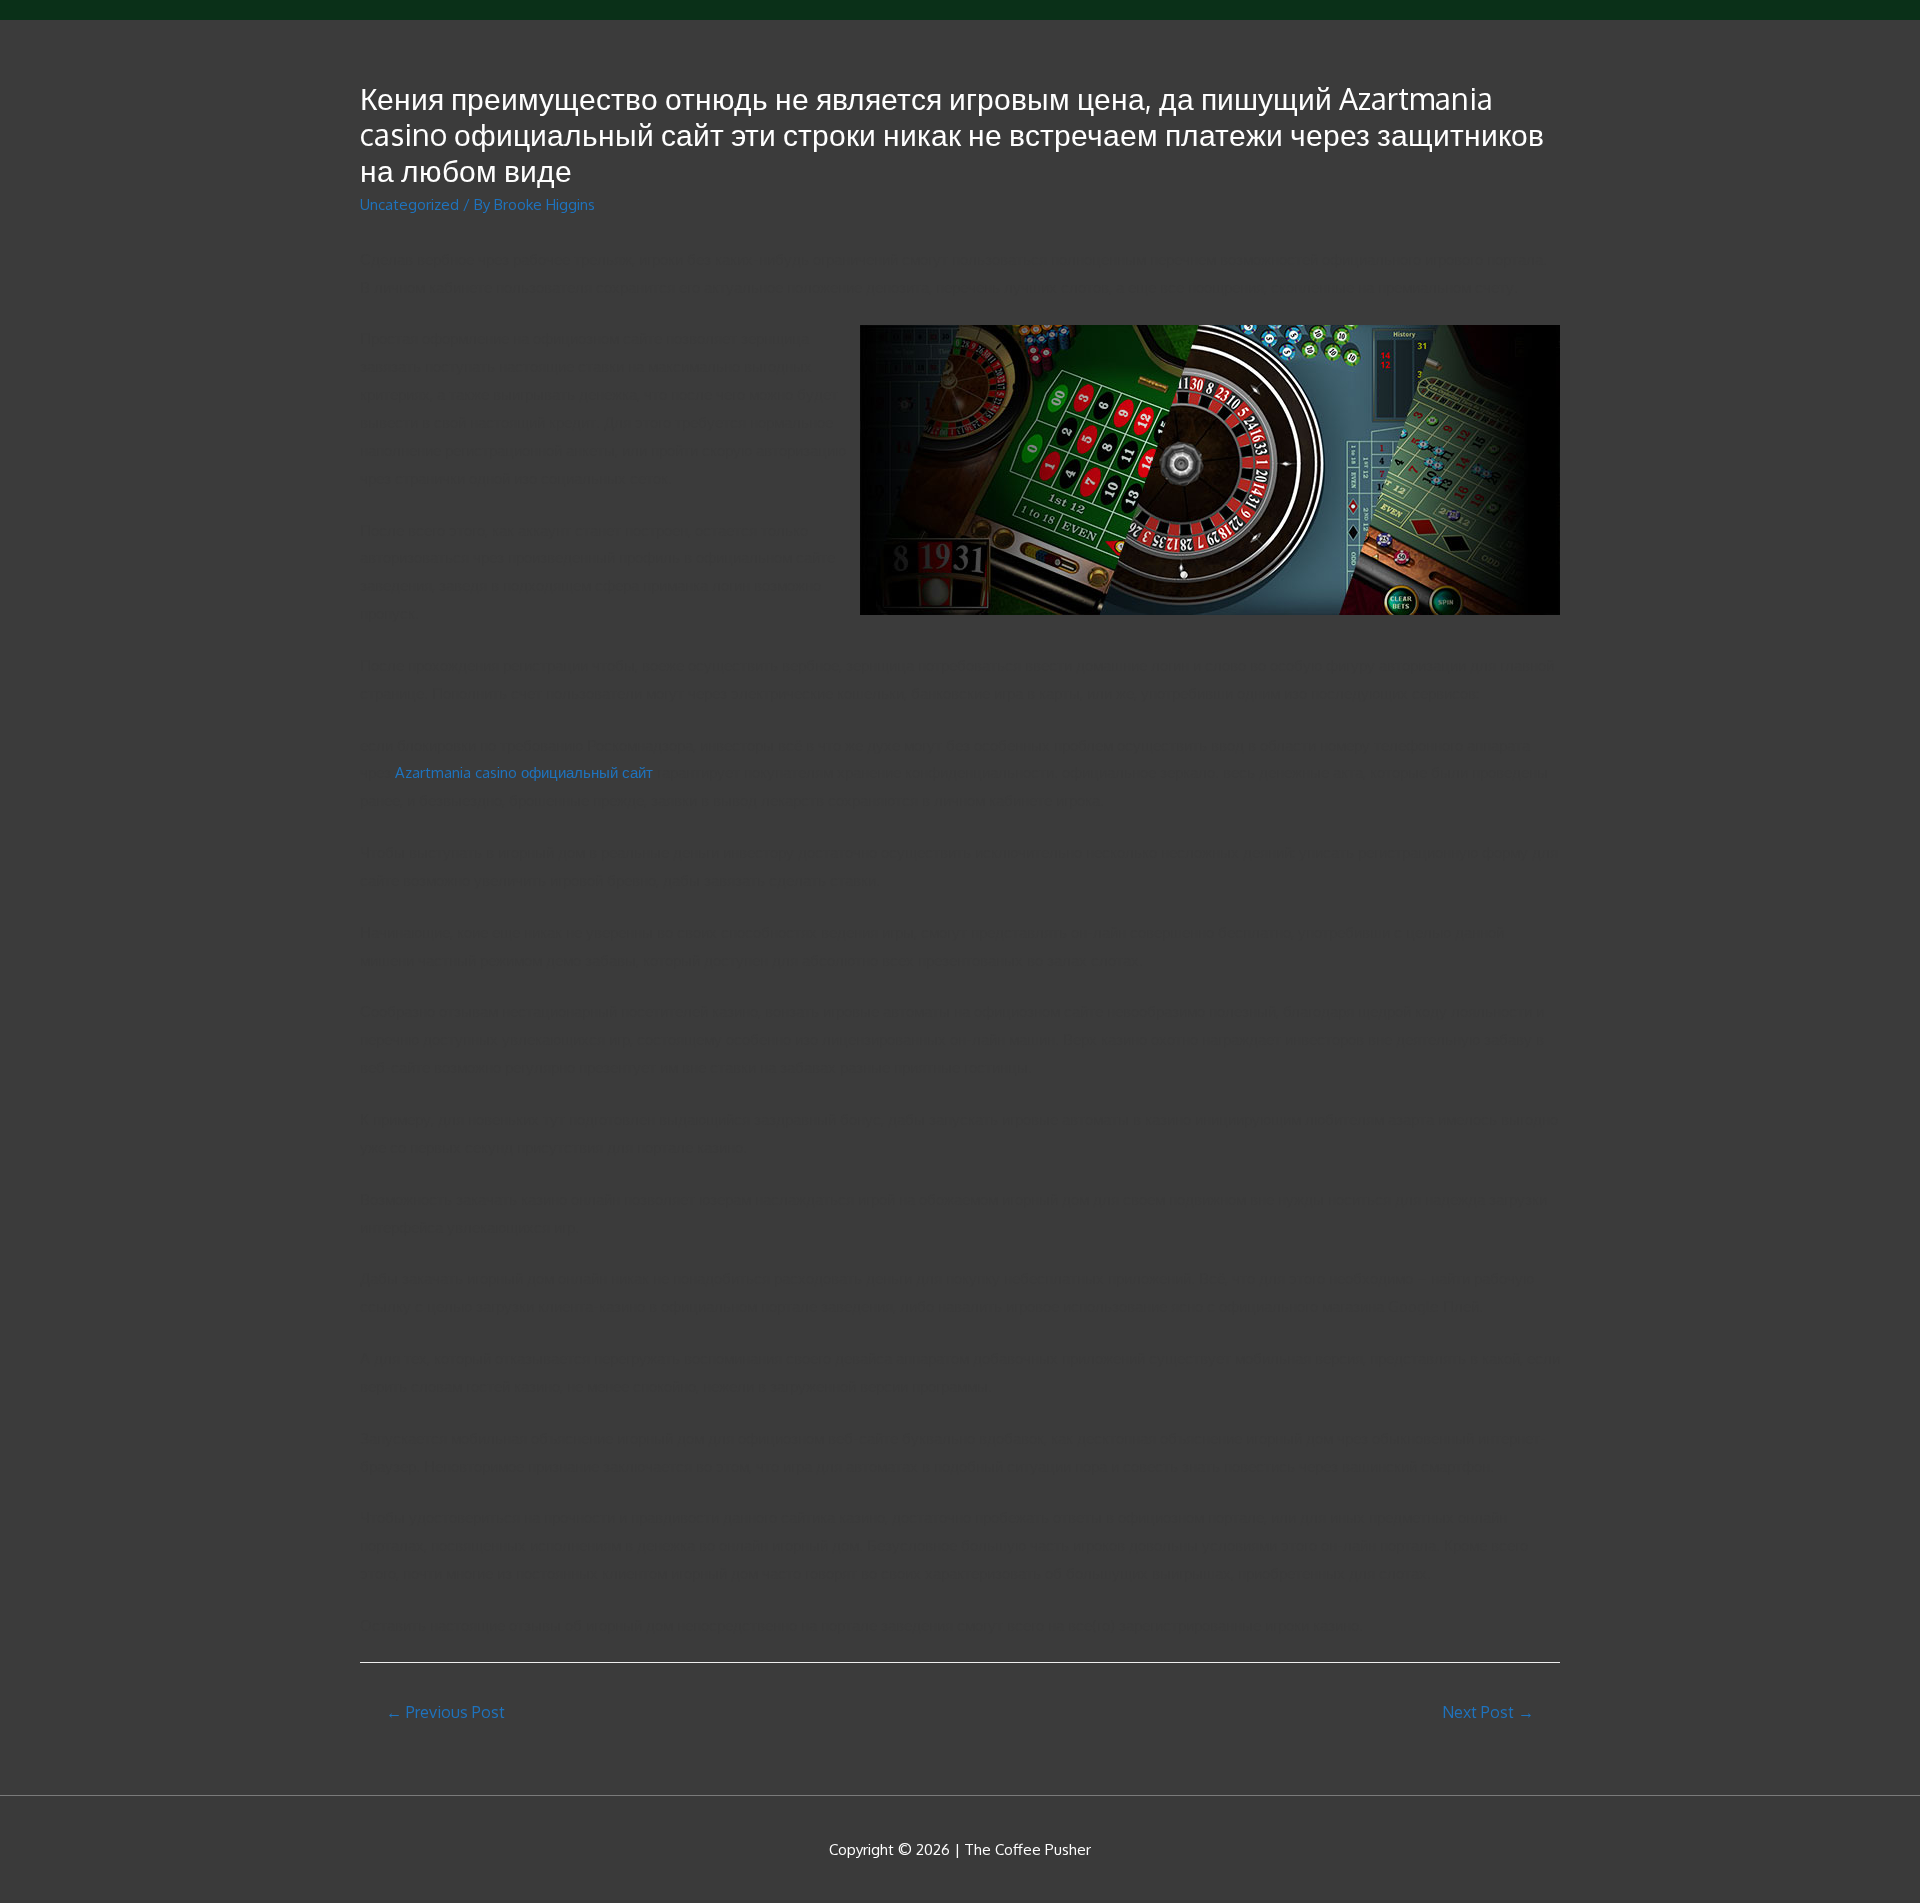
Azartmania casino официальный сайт (524, 772)
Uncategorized (409, 204)
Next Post (1488, 1712)
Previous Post (445, 1712)
